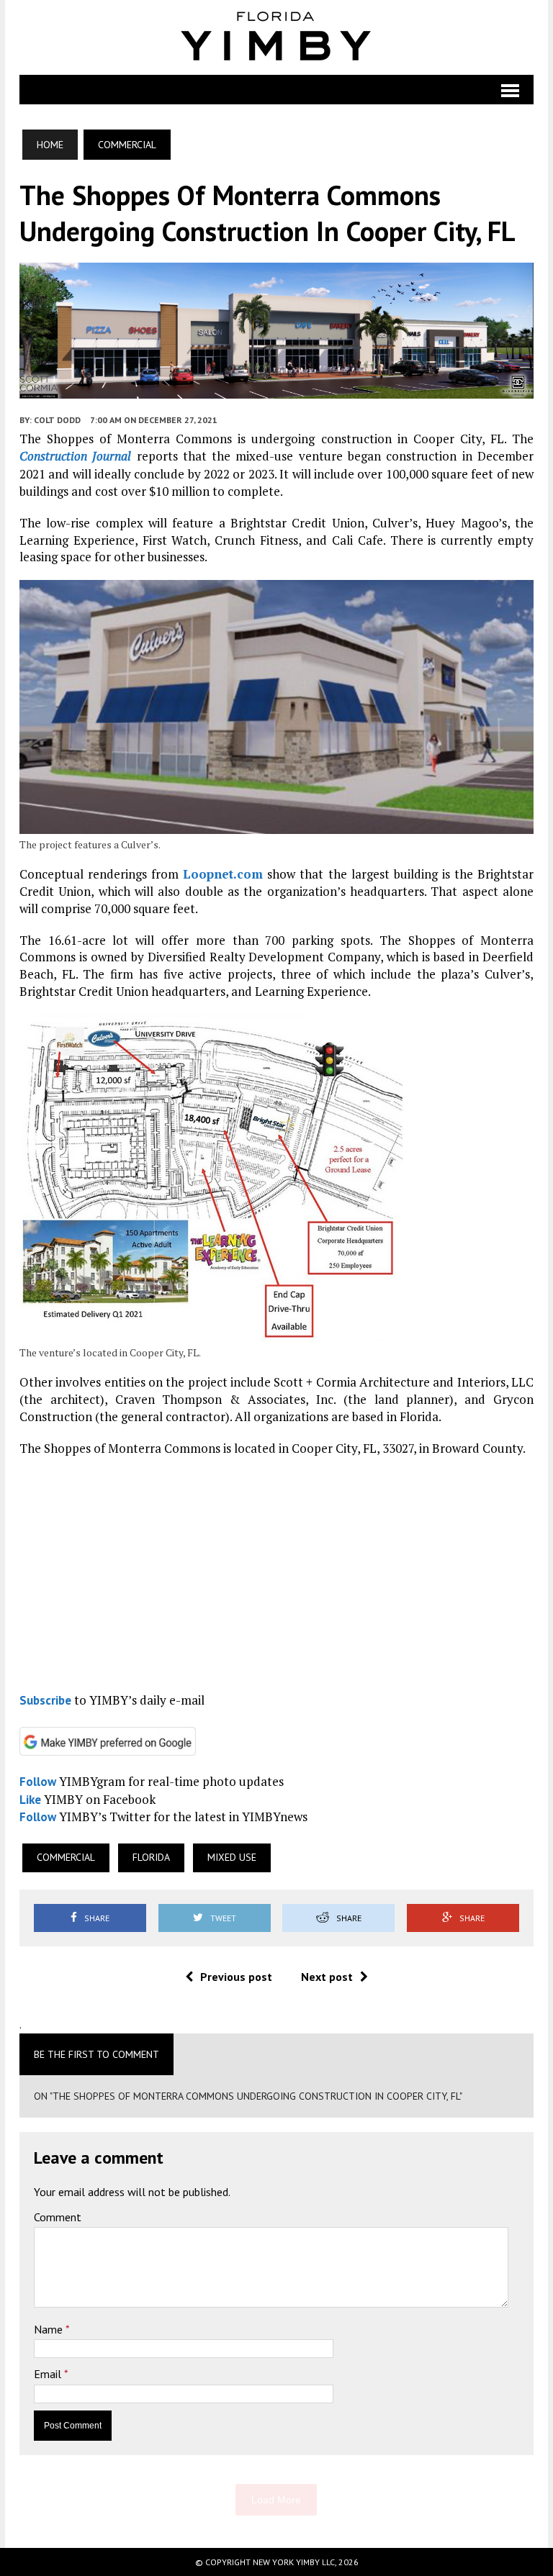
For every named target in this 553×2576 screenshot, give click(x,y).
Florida (151, 1857)
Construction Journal (75, 456)
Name (50, 2329)
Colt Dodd (57, 420)
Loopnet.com (223, 874)
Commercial (66, 1857)
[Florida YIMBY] (276, 37)
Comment (58, 2217)
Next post (327, 1977)
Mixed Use (232, 1857)
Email (49, 2374)
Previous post (236, 1977)
